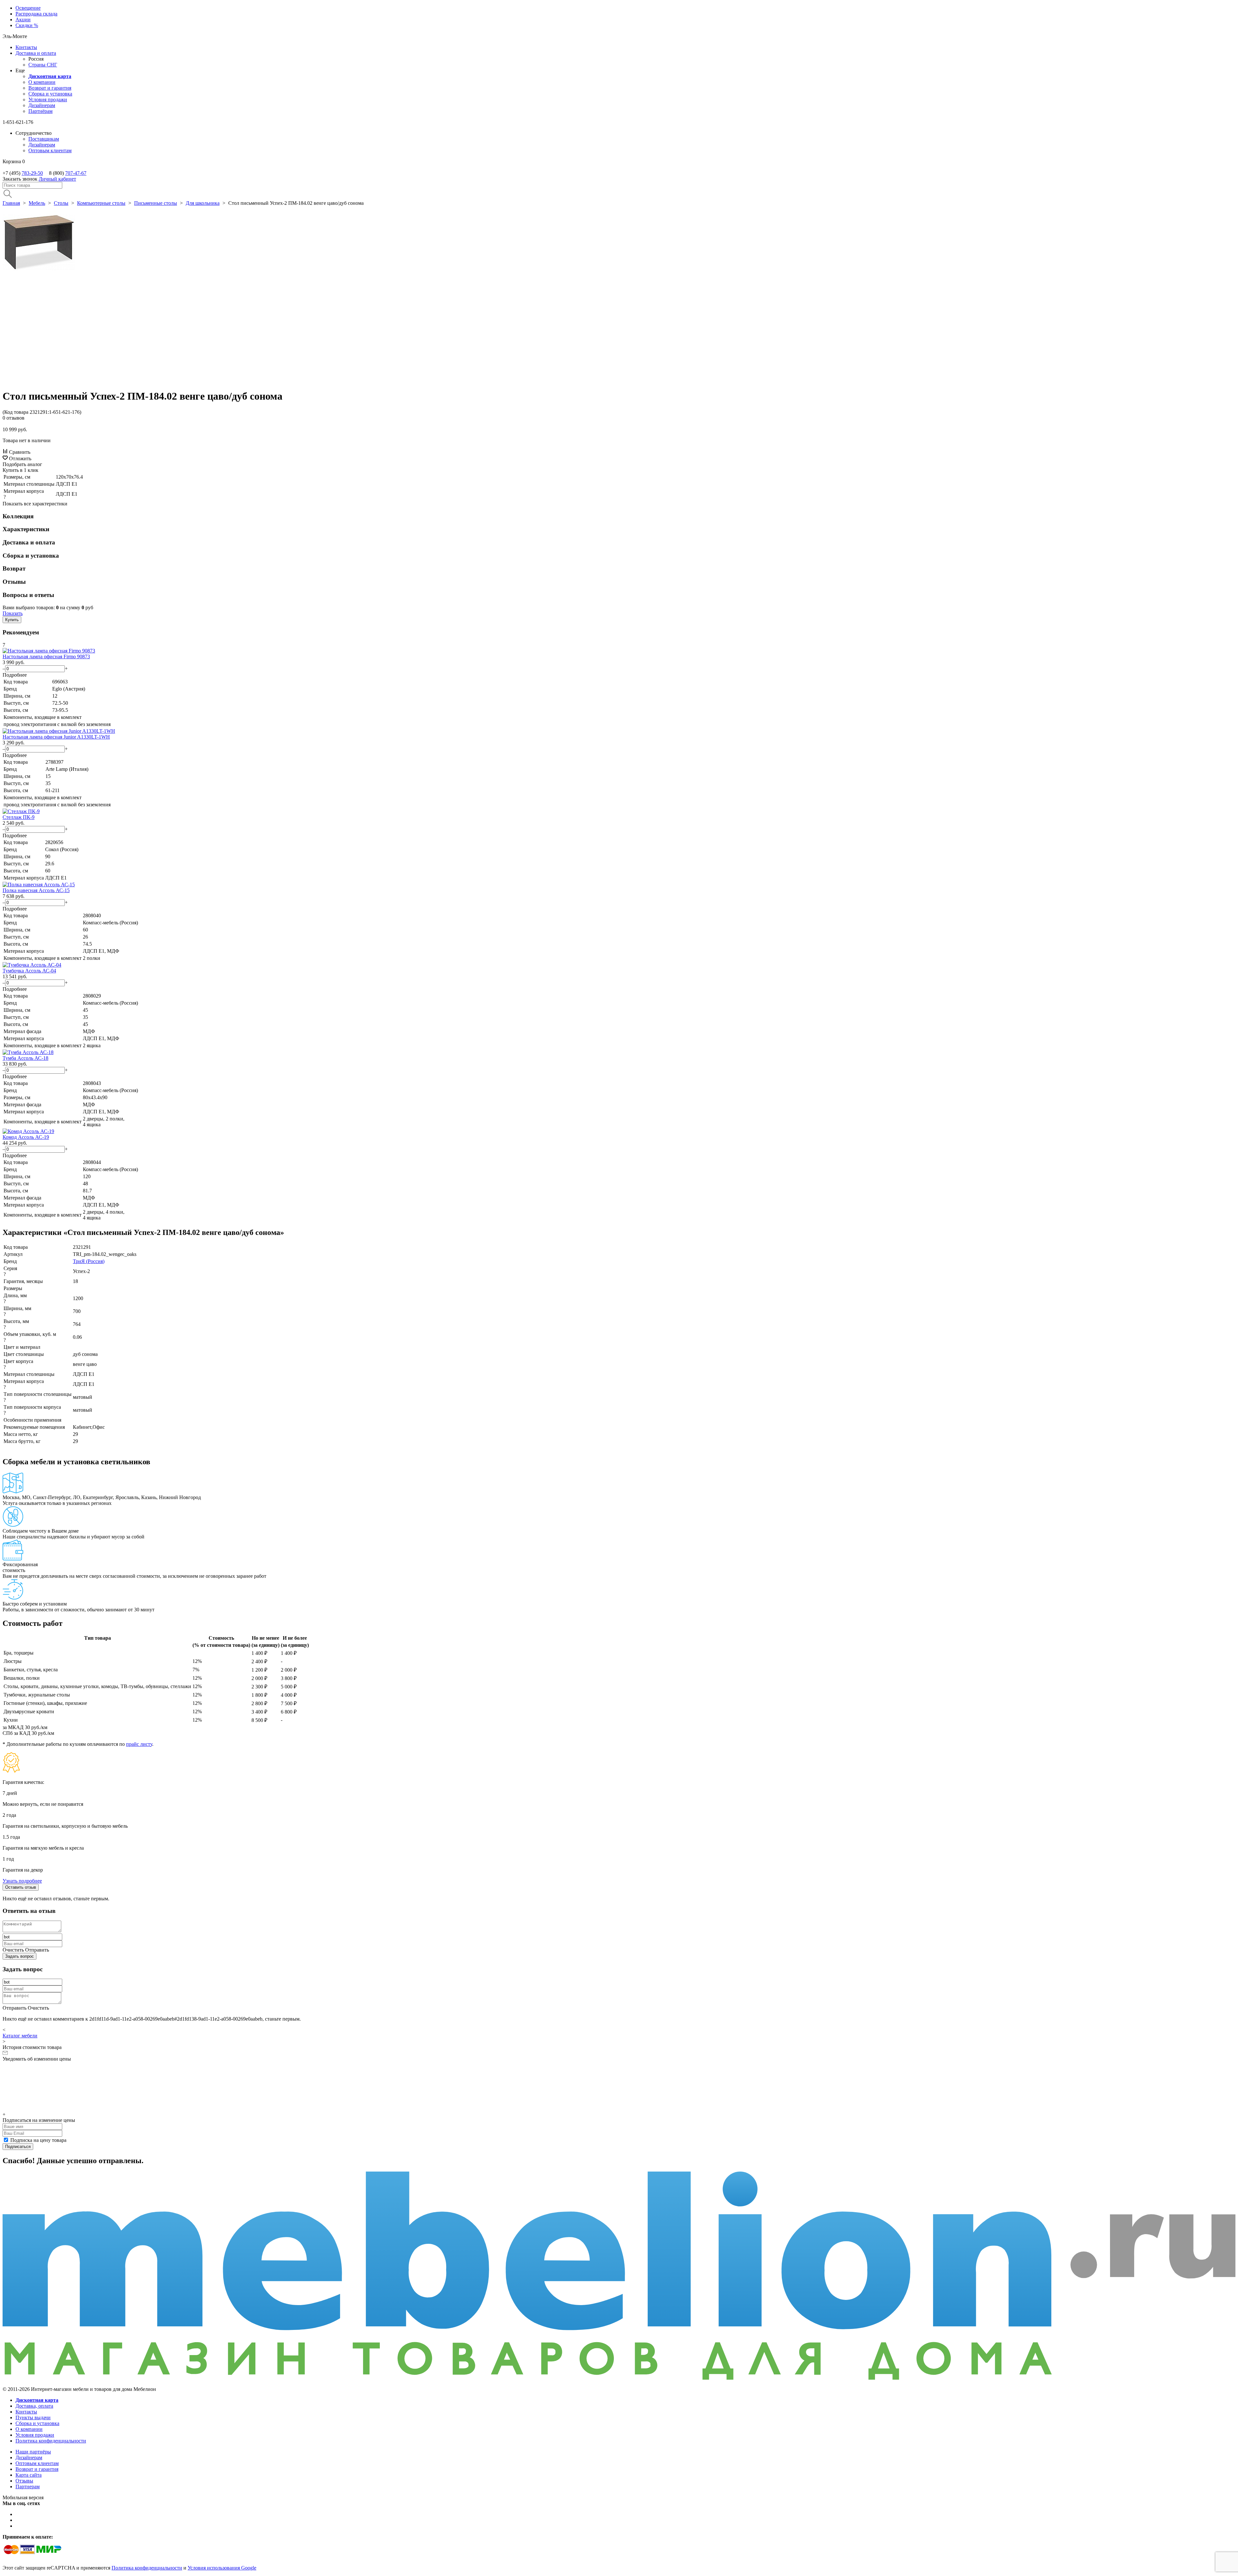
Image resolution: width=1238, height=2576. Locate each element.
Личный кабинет (57, 179)
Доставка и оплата (36, 53)
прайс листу (139, 1744)
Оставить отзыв (21, 1887)
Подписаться (18, 2147)
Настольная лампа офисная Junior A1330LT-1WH (56, 737)
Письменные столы (156, 203)
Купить (12, 620)
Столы (61, 203)
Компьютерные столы (101, 203)
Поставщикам (44, 139)
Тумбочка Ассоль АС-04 (29, 971)
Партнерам (28, 2486)
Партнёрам (40, 111)
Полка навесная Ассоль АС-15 (36, 890)
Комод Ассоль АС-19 (26, 1137)
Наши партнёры (33, 2452)
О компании (42, 82)
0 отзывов (14, 418)
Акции (23, 20)
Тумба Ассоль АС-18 (25, 1058)
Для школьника (203, 203)
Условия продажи (48, 99)
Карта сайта (29, 2475)
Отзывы (24, 2481)
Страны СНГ (43, 65)
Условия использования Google (222, 2568)
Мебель (37, 203)
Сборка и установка (50, 94)
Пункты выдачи (33, 2417)
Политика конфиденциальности (51, 2441)
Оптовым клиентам (50, 150)
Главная (11, 203)
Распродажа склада (36, 14)
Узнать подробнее (22, 1881)
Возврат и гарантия (50, 88)
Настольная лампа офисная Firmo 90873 (46, 656)
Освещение (28, 8)
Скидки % (27, 25)
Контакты (26, 47)
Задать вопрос (20, 1956)
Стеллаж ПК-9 (19, 817)
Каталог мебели (20, 2036)
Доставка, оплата (34, 2406)
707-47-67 (76, 173)
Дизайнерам (42, 105)
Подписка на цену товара (38, 2140)
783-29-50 (32, 173)
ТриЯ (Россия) (89, 1261)
